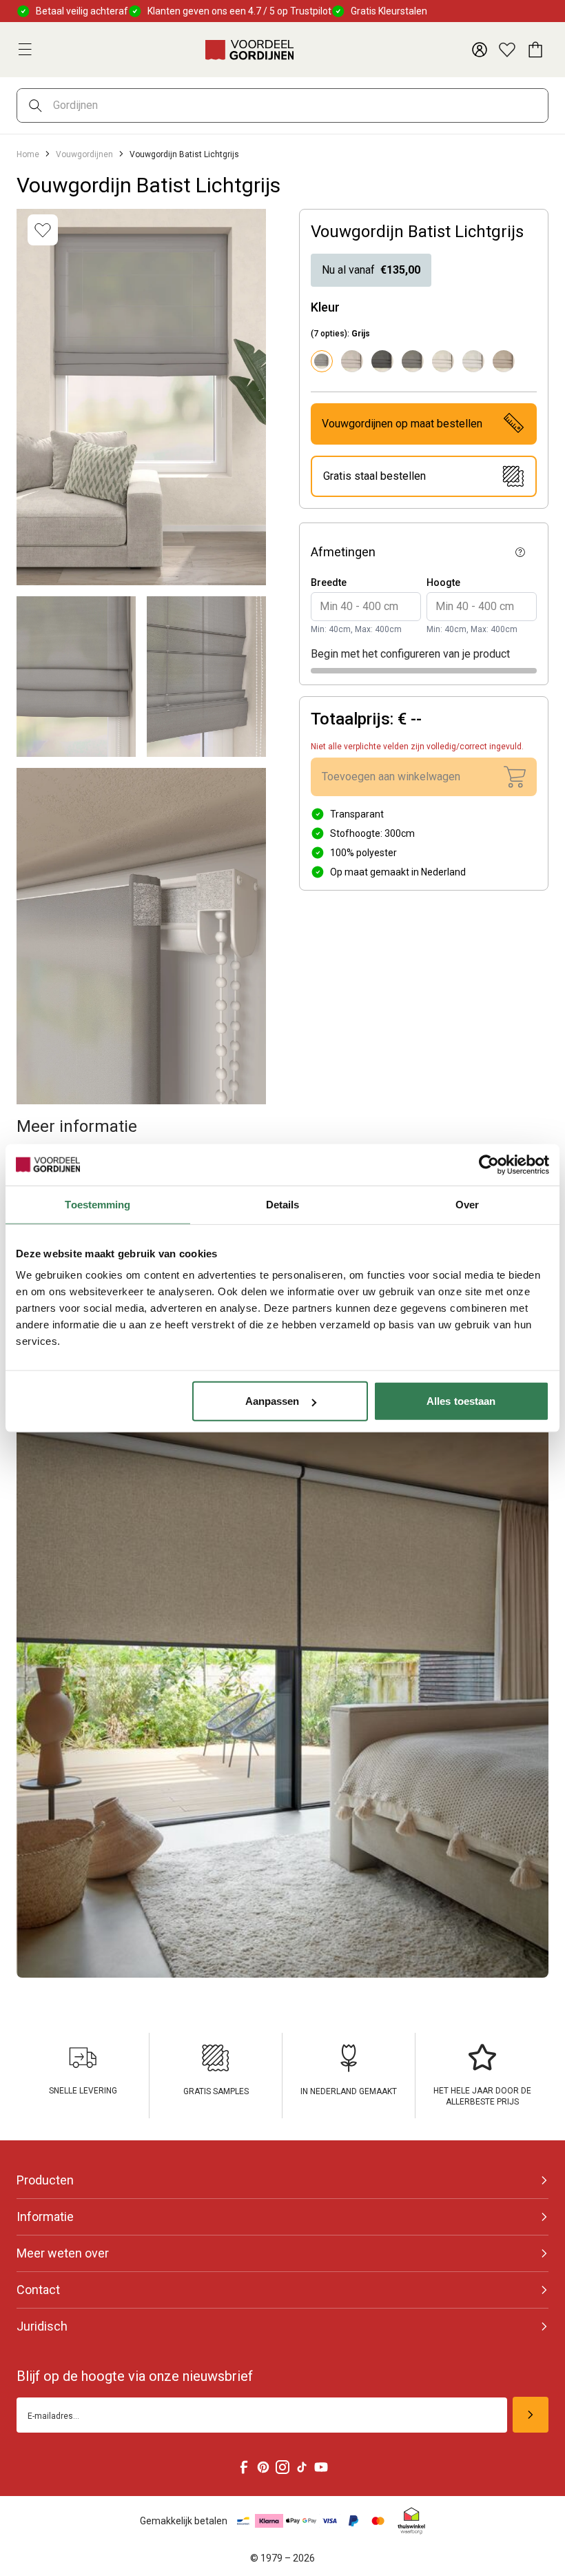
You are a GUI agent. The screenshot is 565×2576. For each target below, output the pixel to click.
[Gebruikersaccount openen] (480, 50)
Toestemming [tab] (97, 1204)
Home (28, 154)
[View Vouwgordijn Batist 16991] (352, 361)
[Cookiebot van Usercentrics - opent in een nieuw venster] (489, 1164)
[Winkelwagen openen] (535, 50)
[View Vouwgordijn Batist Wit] (473, 361)
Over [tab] (467, 1204)
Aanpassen (273, 1401)
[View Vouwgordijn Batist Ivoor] (443, 361)
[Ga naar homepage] (249, 50)
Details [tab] (283, 1204)
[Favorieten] (507, 50)
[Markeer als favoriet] (43, 230)
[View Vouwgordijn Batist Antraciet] (382, 361)
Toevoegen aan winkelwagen (391, 777)
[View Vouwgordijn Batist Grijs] (413, 361)
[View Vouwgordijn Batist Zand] (504, 361)
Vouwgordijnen (84, 154)
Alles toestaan (461, 1401)
